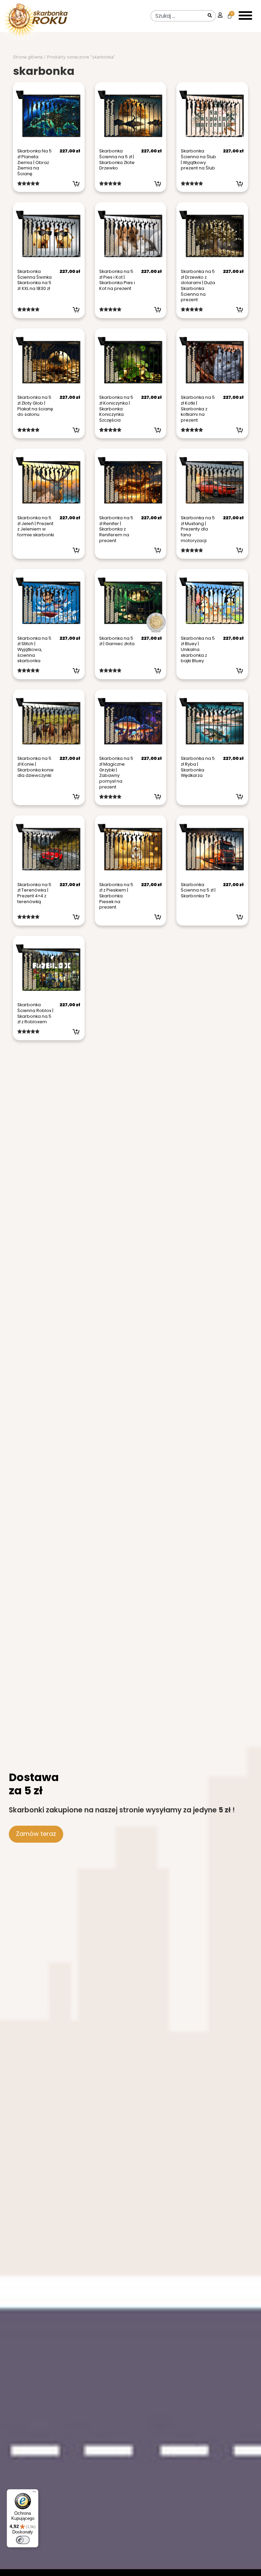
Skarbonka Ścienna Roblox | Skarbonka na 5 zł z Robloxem (35, 1013)
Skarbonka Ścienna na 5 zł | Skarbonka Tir (198, 890)
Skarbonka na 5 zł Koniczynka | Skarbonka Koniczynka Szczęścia (116, 409)
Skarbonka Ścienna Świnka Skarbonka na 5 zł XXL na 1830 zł (34, 280)
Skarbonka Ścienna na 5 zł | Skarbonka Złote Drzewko (117, 159)
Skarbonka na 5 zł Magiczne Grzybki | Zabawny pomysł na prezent (116, 772)
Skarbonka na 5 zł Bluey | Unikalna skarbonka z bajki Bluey (198, 650)
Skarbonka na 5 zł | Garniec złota (117, 641)
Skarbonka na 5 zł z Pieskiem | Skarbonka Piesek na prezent (116, 896)
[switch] (23, 2540)
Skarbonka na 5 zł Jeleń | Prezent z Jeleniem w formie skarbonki (36, 526)
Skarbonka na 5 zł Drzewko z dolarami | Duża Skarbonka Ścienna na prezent (198, 286)
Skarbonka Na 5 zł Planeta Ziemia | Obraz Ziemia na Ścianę (34, 162)
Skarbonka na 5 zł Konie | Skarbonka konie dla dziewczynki (36, 767)
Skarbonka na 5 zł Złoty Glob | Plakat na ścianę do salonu (35, 406)
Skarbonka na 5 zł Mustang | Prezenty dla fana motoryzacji (198, 529)
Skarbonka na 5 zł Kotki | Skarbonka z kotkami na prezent (198, 409)
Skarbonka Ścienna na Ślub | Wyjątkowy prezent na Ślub (198, 159)
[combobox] (178, 16)
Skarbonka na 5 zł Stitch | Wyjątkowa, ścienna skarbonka (34, 650)
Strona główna (28, 57)
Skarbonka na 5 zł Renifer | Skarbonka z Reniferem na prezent (116, 529)
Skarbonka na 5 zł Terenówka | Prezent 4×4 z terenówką (34, 893)
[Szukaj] (210, 16)
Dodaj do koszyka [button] (76, 184)
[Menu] (34, 2493)
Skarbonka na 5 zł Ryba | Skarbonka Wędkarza (198, 767)
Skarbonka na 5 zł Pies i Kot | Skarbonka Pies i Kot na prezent (117, 280)
